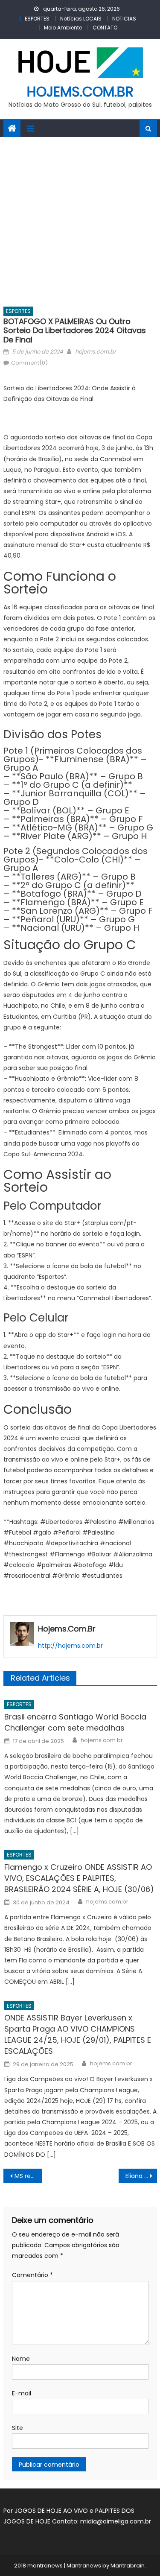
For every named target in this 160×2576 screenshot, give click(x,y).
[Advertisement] (80, 221)
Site (17, 2428)
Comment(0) (29, 363)
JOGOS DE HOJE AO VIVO (52, 2511)
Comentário (32, 2275)
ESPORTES (37, 19)
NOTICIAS (124, 19)
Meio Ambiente (63, 28)
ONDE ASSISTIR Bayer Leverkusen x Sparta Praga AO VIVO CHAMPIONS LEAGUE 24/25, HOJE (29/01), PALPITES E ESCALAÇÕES (78, 2034)
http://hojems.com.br (70, 1646)
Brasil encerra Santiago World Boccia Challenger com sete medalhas (75, 1722)
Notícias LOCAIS (81, 19)
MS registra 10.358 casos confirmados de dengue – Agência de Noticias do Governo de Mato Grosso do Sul (28, 2176)
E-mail (22, 2393)
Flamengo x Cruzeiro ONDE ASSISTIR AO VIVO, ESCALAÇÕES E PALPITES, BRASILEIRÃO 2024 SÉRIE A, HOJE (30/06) (79, 1878)
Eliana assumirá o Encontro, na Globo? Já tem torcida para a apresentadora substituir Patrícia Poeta (141, 2176)
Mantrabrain (128, 2566)
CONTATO (105, 28)
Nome (21, 2359)
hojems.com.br (80, 92)
